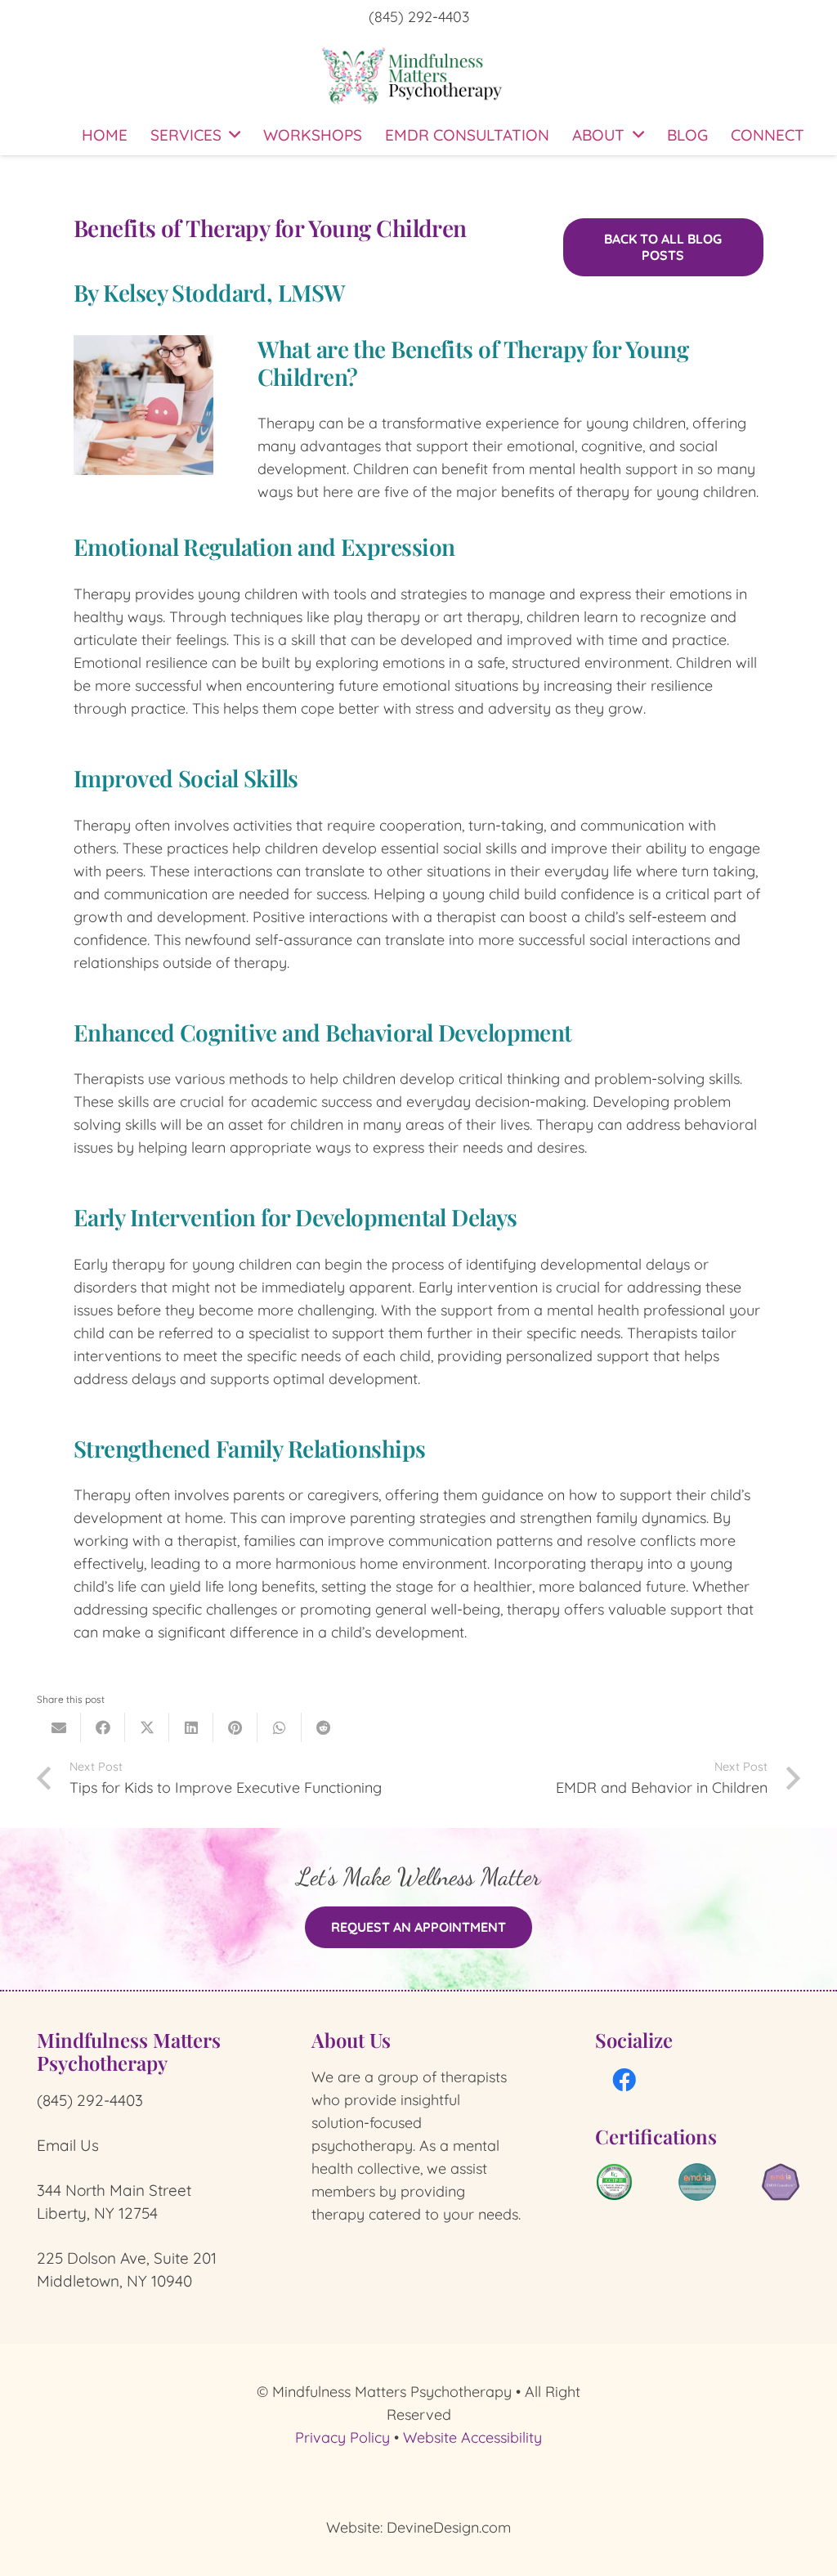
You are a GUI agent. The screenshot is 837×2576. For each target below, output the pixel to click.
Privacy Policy (342, 2437)
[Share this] (103, 1727)
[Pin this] (235, 1727)
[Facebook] (625, 2081)
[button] (235, 135)
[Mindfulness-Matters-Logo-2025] (413, 74)
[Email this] (59, 1727)
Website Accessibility (472, 2437)
